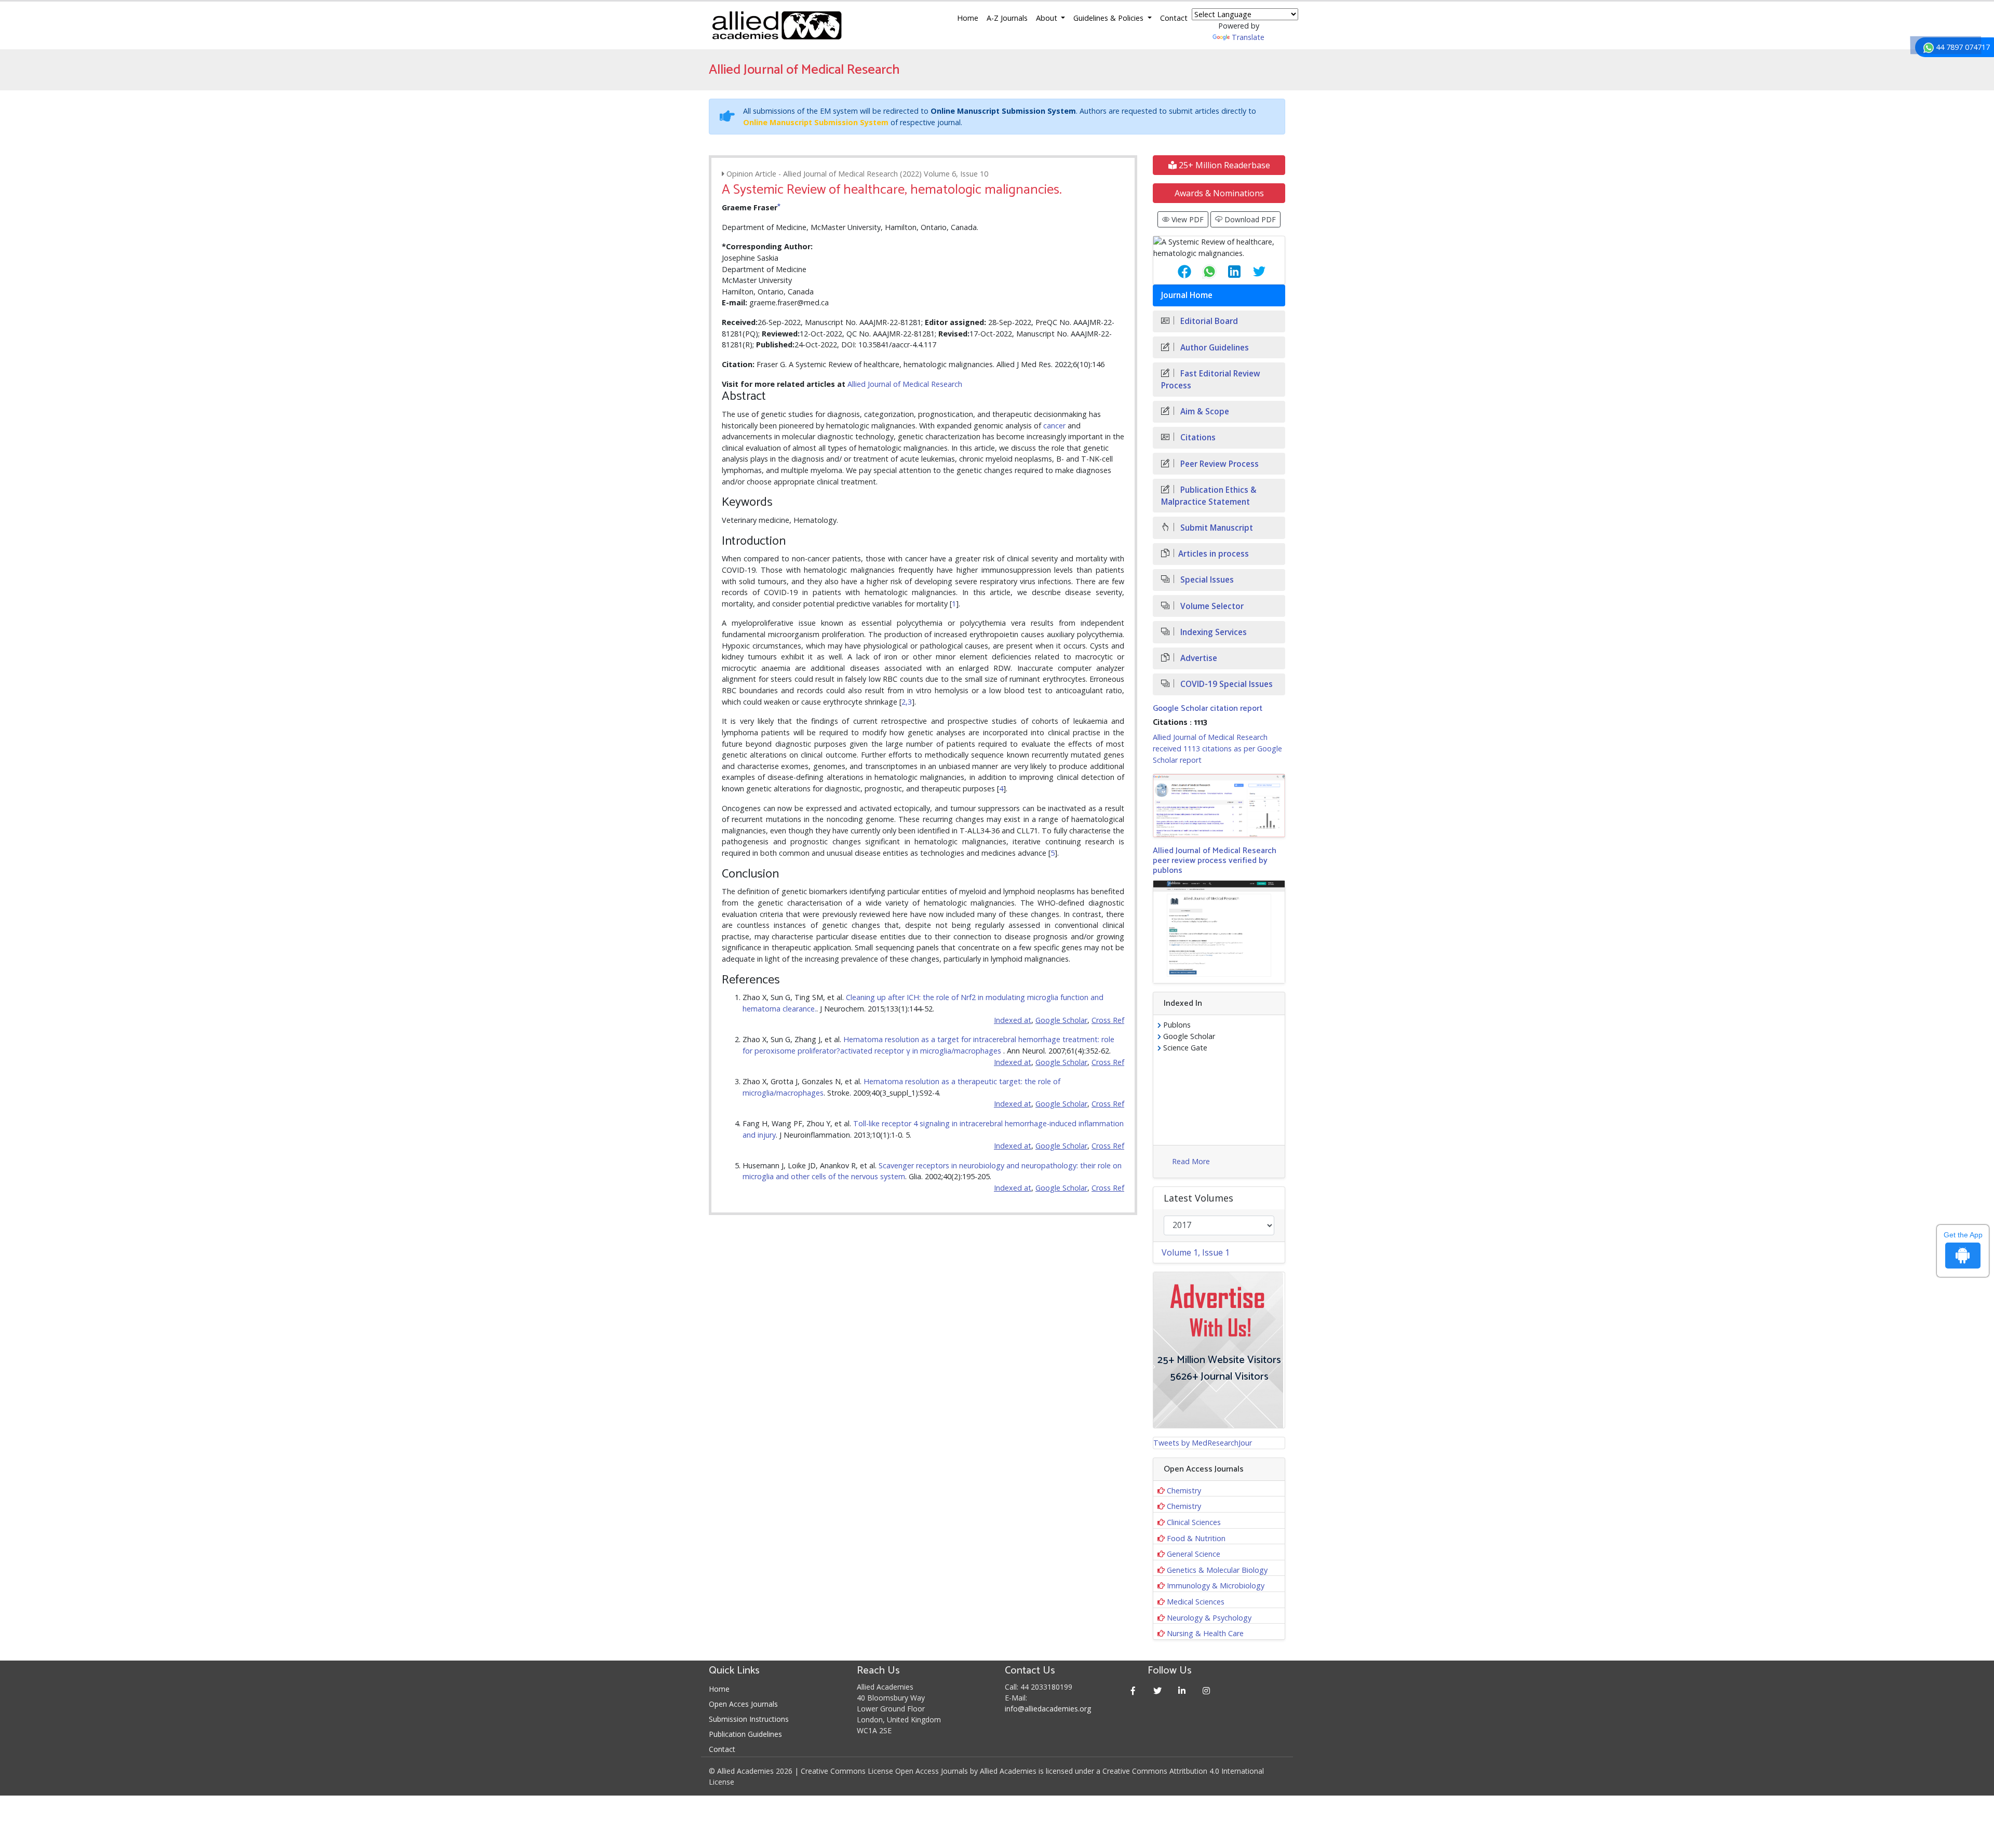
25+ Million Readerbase (1223, 165)
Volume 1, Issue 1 (1196, 1252)
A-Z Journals (1007, 18)
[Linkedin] (1182, 1690)
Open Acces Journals (743, 1704)
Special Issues (1206, 580)
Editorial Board (1208, 321)
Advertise (1198, 658)
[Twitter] (1158, 1690)
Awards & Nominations (1219, 193)
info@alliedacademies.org (1048, 1709)
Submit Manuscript (1216, 528)
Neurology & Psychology (1209, 1618)
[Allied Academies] (777, 25)
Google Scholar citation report (1208, 709)
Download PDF (1249, 219)
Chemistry (1184, 1490)
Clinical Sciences (1194, 1522)
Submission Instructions (749, 1719)
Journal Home (1187, 295)
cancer (1054, 426)
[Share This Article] (1176, 272)
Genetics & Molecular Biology (1217, 1570)
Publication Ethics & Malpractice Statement (1209, 496)
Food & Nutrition (1196, 1538)
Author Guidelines (1214, 348)
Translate (1248, 37)
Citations (1197, 437)
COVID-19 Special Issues (1225, 684)
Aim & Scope (1204, 412)
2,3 (907, 702)
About (1048, 18)
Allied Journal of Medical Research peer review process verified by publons (1215, 861)
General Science (1194, 1554)
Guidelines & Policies (1109, 18)
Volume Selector (1211, 606)
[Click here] (1219, 806)
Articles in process (1214, 554)
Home (968, 18)
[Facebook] (1133, 1690)
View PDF (1187, 219)
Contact (1174, 18)
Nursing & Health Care (1205, 1633)
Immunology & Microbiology (1216, 1586)
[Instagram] (1207, 1690)
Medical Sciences (1196, 1602)
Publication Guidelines (745, 1734)
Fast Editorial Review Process (1211, 380)
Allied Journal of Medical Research (905, 384)
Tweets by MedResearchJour (1203, 1443)
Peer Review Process (1218, 464)
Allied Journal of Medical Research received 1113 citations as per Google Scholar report (1217, 748)
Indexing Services (1212, 632)
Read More (1191, 1161)
